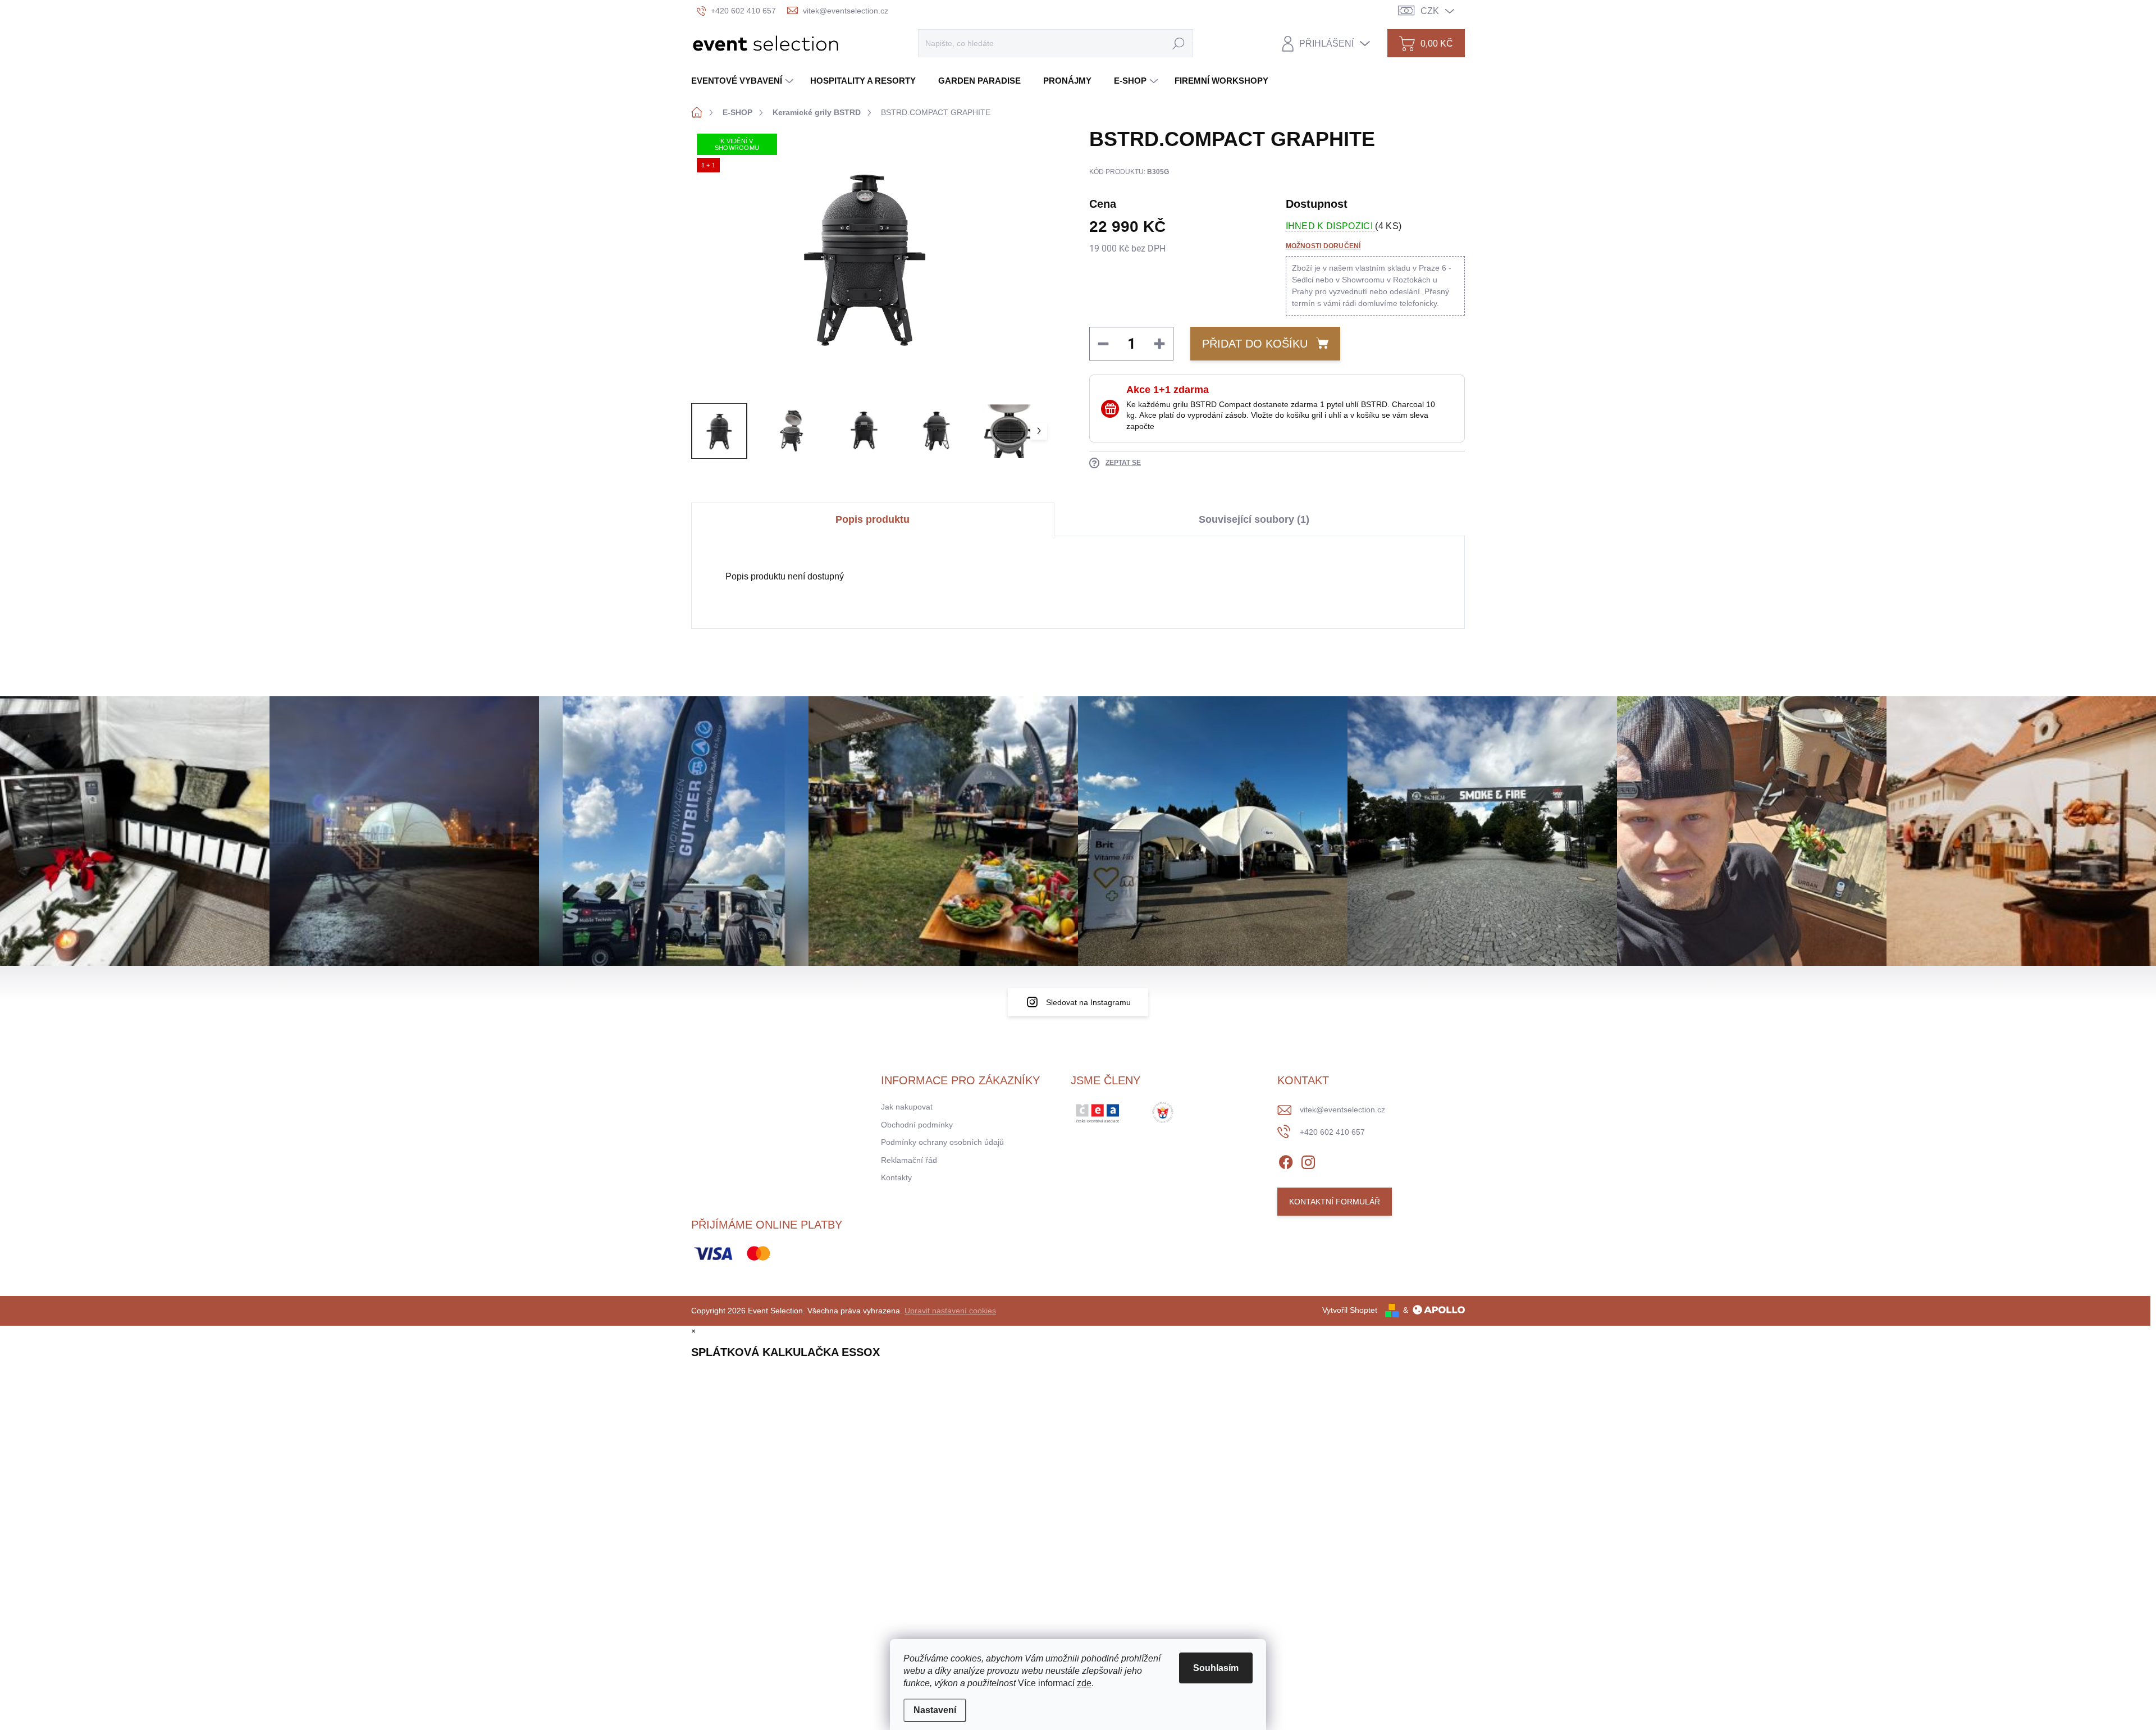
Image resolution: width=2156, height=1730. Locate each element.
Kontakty (896, 1177)
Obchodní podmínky (917, 1125)
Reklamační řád (909, 1160)
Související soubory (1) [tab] (1254, 519)
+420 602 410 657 (1332, 1132)
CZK (1430, 11)
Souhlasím (1216, 1668)
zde (1084, 1683)
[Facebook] (1286, 1160)
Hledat (1179, 43)
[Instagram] (1308, 1160)
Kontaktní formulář (1335, 1202)
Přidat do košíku (1255, 344)
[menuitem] (744, 81)
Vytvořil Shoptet (1350, 1310)
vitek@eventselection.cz (1342, 1110)
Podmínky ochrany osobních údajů (942, 1142)
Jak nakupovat (907, 1107)
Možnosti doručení (1323, 246)
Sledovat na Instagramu (1088, 1002)
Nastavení (935, 1710)
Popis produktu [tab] (873, 519)
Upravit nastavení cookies (950, 1311)
